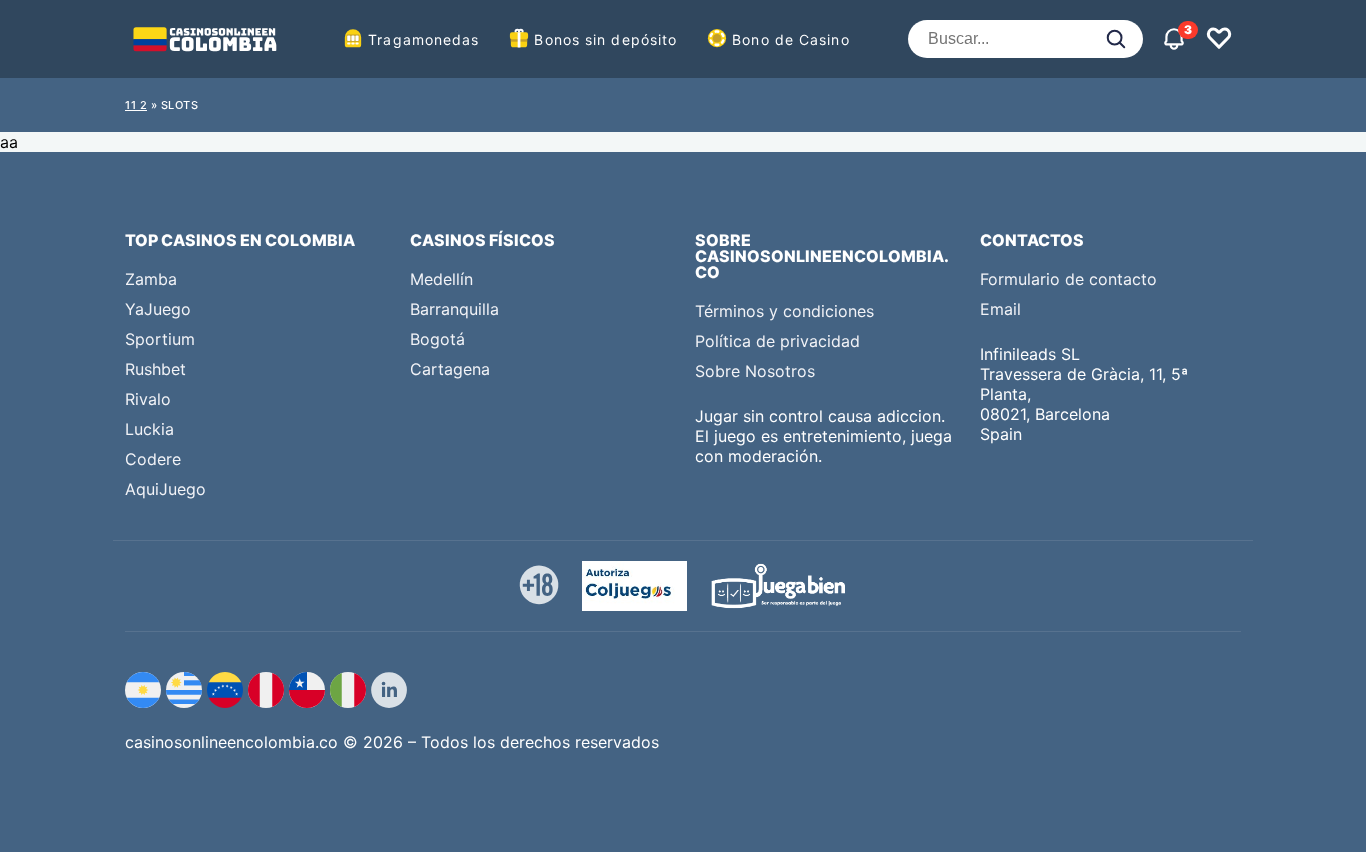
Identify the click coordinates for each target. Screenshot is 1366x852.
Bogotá (437, 339)
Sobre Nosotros (755, 371)
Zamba (151, 279)
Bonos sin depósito (605, 39)
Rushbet (155, 369)
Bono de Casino (790, 39)
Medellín (441, 279)
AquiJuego (165, 489)
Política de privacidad (777, 341)
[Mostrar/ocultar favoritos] (1219, 39)
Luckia (149, 429)
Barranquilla (454, 309)
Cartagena (450, 369)
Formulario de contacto (1068, 279)
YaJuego (158, 309)
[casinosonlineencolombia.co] (205, 39)
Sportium (160, 339)
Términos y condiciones (784, 311)
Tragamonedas (423, 39)
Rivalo (148, 399)
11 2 (136, 105)
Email (1000, 309)
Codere (153, 459)
